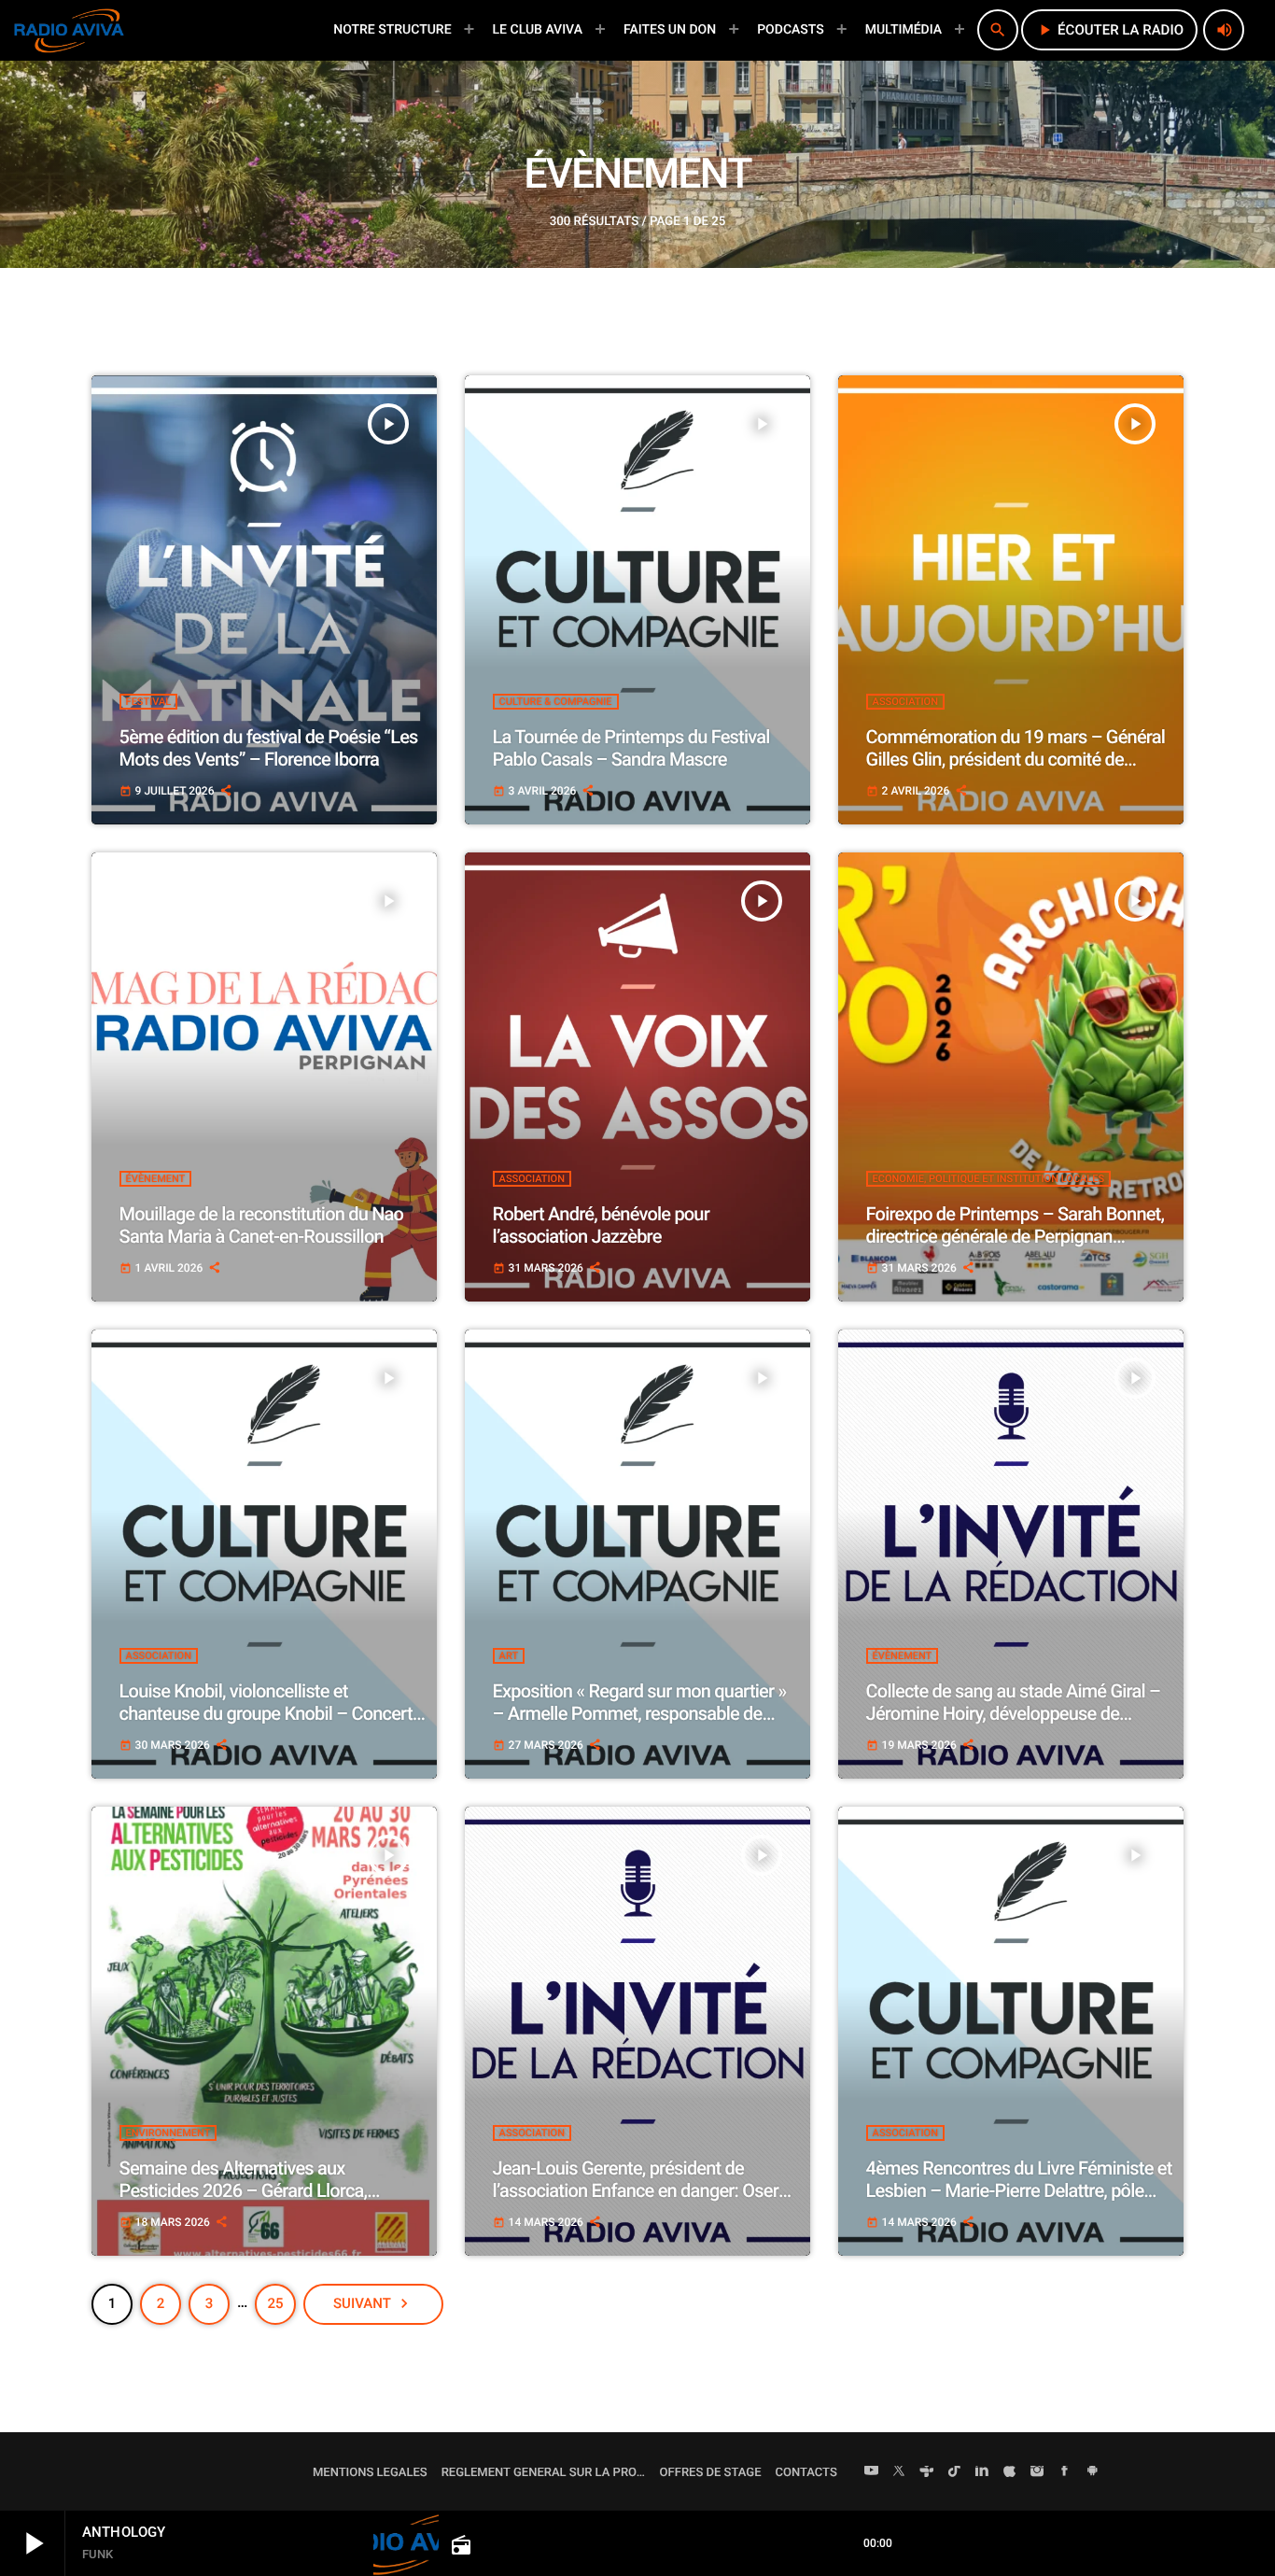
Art (509, 1656)
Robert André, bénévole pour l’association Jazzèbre (601, 1225)
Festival (149, 702)
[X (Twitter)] (899, 2472)
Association (905, 702)
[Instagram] (1037, 2472)
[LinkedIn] (982, 2472)
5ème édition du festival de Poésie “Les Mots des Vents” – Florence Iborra (269, 748)
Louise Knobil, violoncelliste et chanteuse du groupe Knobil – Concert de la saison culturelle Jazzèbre (266, 1713)
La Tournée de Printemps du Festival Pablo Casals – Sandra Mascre (631, 748)
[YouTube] (872, 2472)
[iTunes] (1010, 2472)
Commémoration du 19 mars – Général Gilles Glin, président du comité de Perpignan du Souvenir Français (1016, 759)
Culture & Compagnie (556, 702)
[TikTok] (955, 2472)
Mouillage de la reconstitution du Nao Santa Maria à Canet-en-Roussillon (262, 1225)
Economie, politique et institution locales (989, 1179)
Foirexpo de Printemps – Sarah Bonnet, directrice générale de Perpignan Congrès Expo (1016, 1236)
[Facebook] (1065, 2472)
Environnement (168, 2133)
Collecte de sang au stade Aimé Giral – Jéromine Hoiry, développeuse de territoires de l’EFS (1013, 1713)
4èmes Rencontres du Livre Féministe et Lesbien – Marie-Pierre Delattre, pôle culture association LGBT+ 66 (1019, 2190)
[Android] (1092, 2472)
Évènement (156, 1179)
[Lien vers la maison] (69, 30)
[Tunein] (927, 2472)
